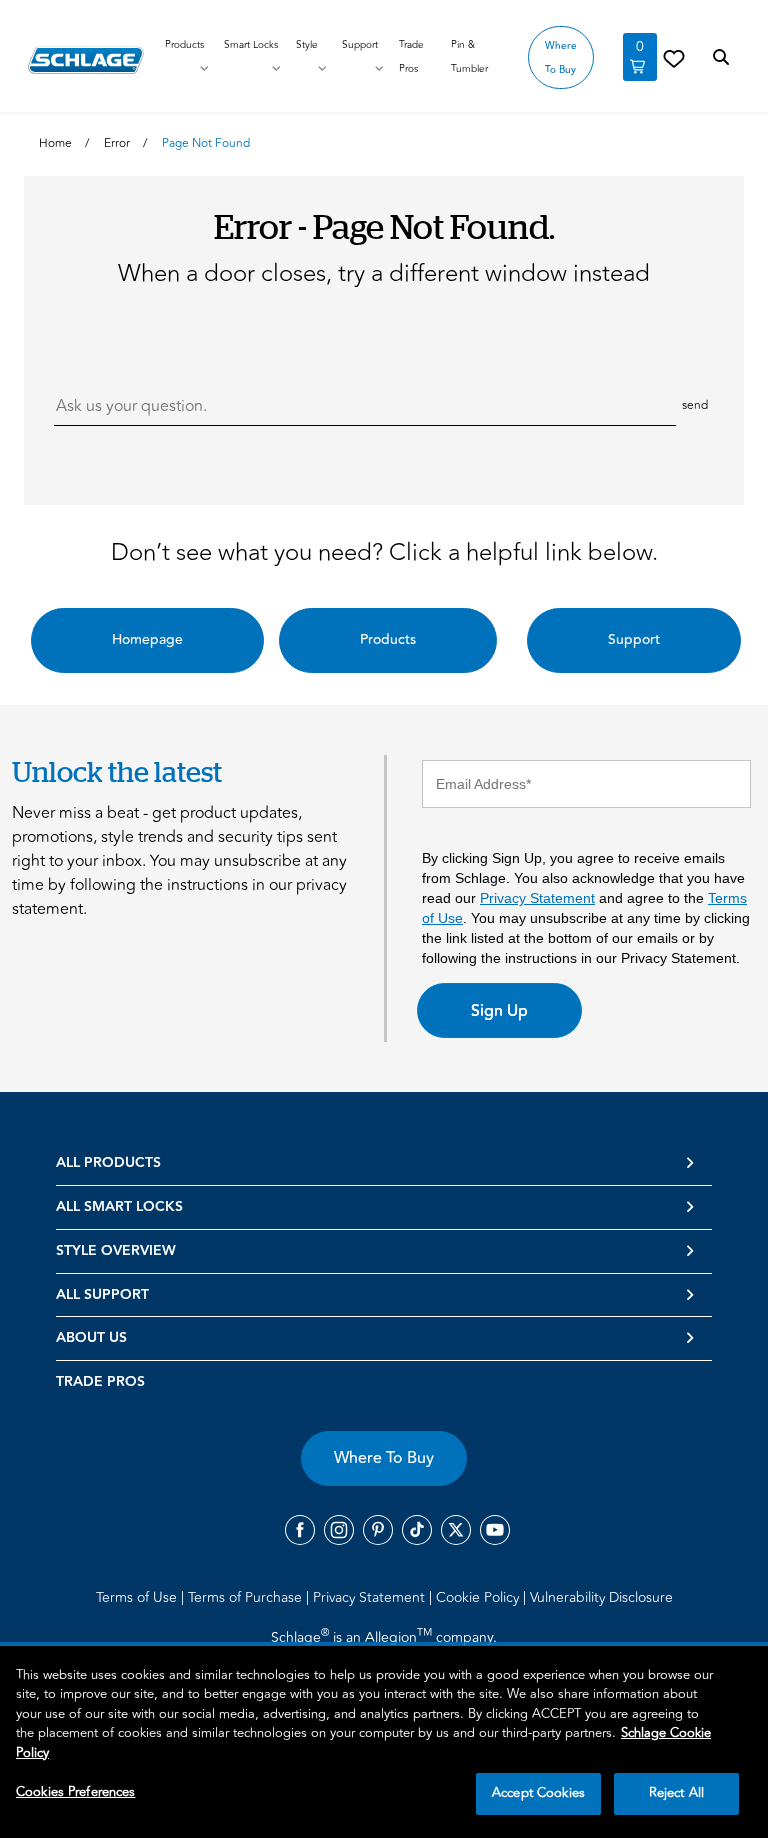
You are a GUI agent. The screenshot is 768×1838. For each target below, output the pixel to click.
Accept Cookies (538, 1793)
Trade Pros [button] (411, 57)
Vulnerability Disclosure (601, 1597)
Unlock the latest (117, 771)
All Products (108, 1163)
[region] (384, 1742)
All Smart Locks (119, 1207)
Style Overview (116, 1251)
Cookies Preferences (75, 1792)
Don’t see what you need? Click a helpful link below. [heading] (384, 553)
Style (307, 45)
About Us (91, 1338)
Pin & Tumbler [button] (469, 57)
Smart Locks (251, 45)
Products (184, 45)
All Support (102, 1295)
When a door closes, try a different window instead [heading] (384, 274)
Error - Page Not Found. (384, 226)
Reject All (676, 1793)
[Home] (86, 60)
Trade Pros (100, 1382)
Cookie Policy (479, 1597)
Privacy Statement (537, 898)
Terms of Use (138, 1597)
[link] (674, 58)
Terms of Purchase (247, 1597)
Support (360, 45)
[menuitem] (140, 1597)
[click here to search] (721, 58)
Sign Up (499, 1011)
